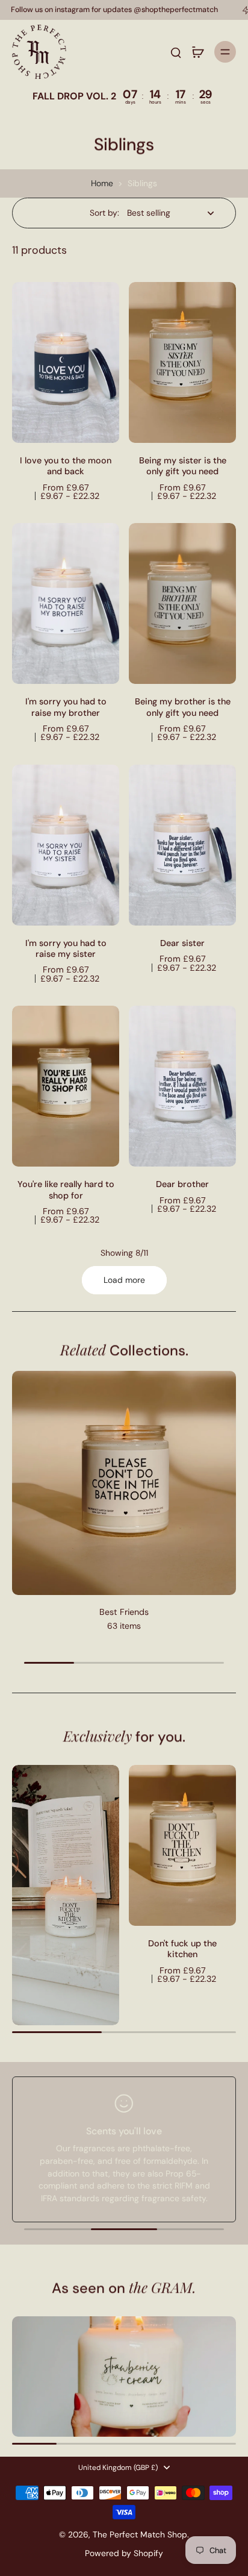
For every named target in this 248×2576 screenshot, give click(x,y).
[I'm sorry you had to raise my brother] (66, 603)
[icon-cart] (197, 52)
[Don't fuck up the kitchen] (182, 1845)
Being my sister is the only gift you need (183, 466)
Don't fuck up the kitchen (182, 1949)
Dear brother (182, 1184)
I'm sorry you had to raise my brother (66, 707)
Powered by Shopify (124, 2553)
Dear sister (182, 943)
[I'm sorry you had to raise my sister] (66, 845)
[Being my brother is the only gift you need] (182, 603)
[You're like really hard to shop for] (66, 1086)
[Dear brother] (182, 1086)
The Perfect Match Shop (140, 2534)
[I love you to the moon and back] (66, 362)
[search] (176, 52)
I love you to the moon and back (66, 466)
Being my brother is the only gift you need (183, 707)
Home (102, 183)
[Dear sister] (182, 845)
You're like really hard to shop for (66, 1189)
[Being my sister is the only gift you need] (182, 362)
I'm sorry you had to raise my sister (66, 948)
